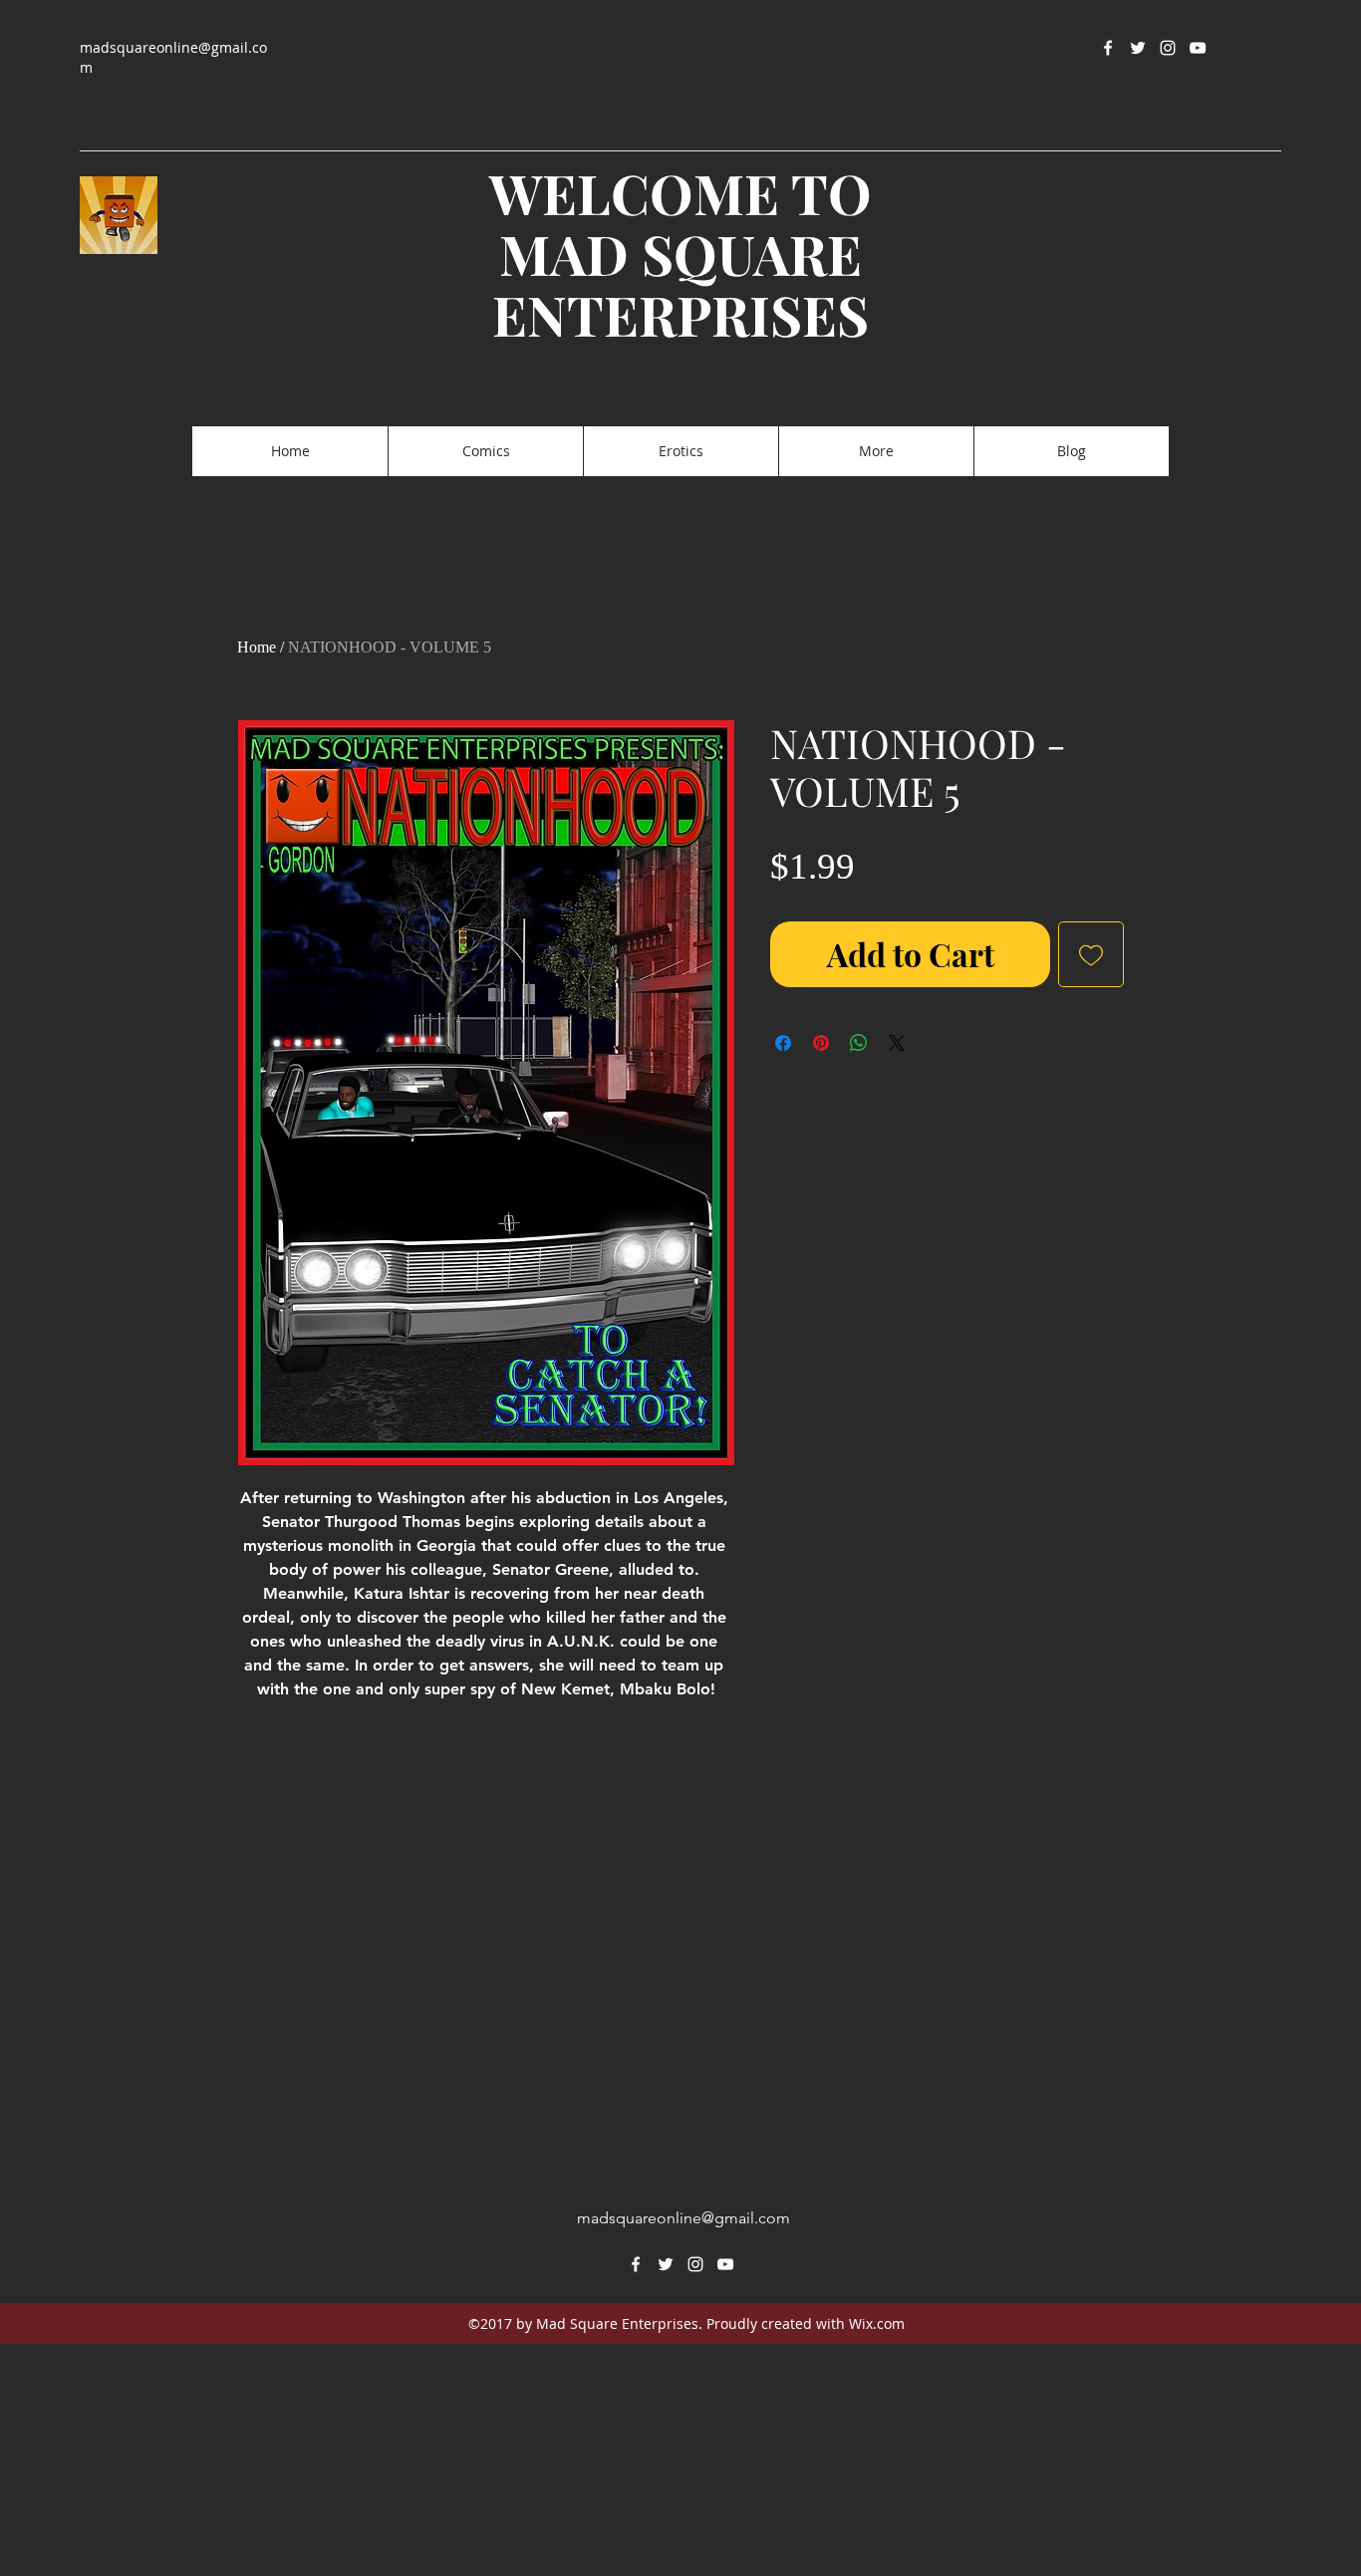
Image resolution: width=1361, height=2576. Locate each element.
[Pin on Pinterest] (821, 1043)
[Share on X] (897, 1043)
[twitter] (1138, 48)
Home (257, 647)
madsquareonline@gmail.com (683, 2218)
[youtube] (1198, 48)
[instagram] (1168, 48)
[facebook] (1108, 48)
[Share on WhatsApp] (859, 1043)
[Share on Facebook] (783, 1043)
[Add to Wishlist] (1091, 954)
